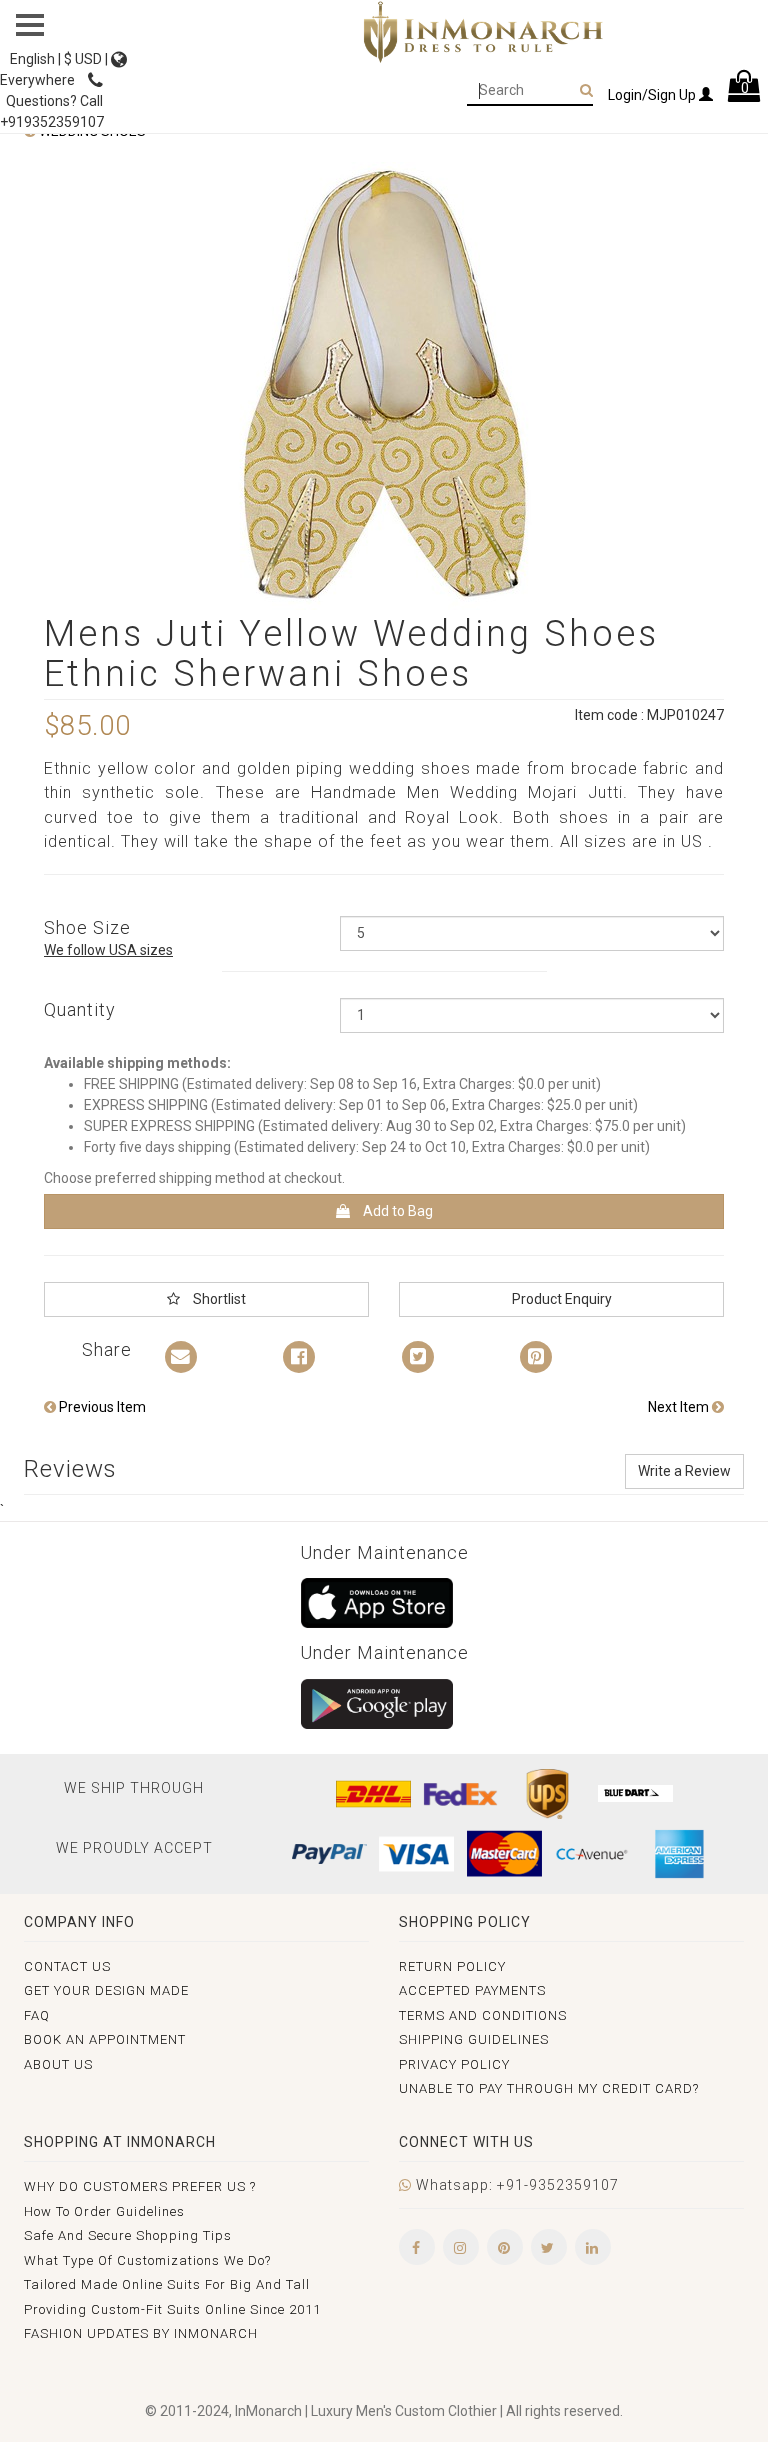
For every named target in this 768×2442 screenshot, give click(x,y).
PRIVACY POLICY (454, 2064)
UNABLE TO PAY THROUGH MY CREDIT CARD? (549, 2088)
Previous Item (101, 1407)
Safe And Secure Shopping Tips (128, 2235)
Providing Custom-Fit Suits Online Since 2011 (172, 2309)
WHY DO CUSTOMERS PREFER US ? (140, 2186)
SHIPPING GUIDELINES (474, 2039)
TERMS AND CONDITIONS (483, 2015)
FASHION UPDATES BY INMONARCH (141, 2333)
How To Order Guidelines (104, 2211)
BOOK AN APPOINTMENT (105, 2039)
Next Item (680, 1407)
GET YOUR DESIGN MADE (106, 1990)
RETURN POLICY (452, 1966)
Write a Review (684, 1471)
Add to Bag (396, 1211)
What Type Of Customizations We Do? (147, 2260)
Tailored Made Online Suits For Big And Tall (167, 2284)
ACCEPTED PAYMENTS (472, 1990)
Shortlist (218, 1299)
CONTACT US (67, 1966)
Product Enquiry (562, 1299)
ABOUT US (58, 2064)
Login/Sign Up (653, 95)
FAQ (37, 2015)
